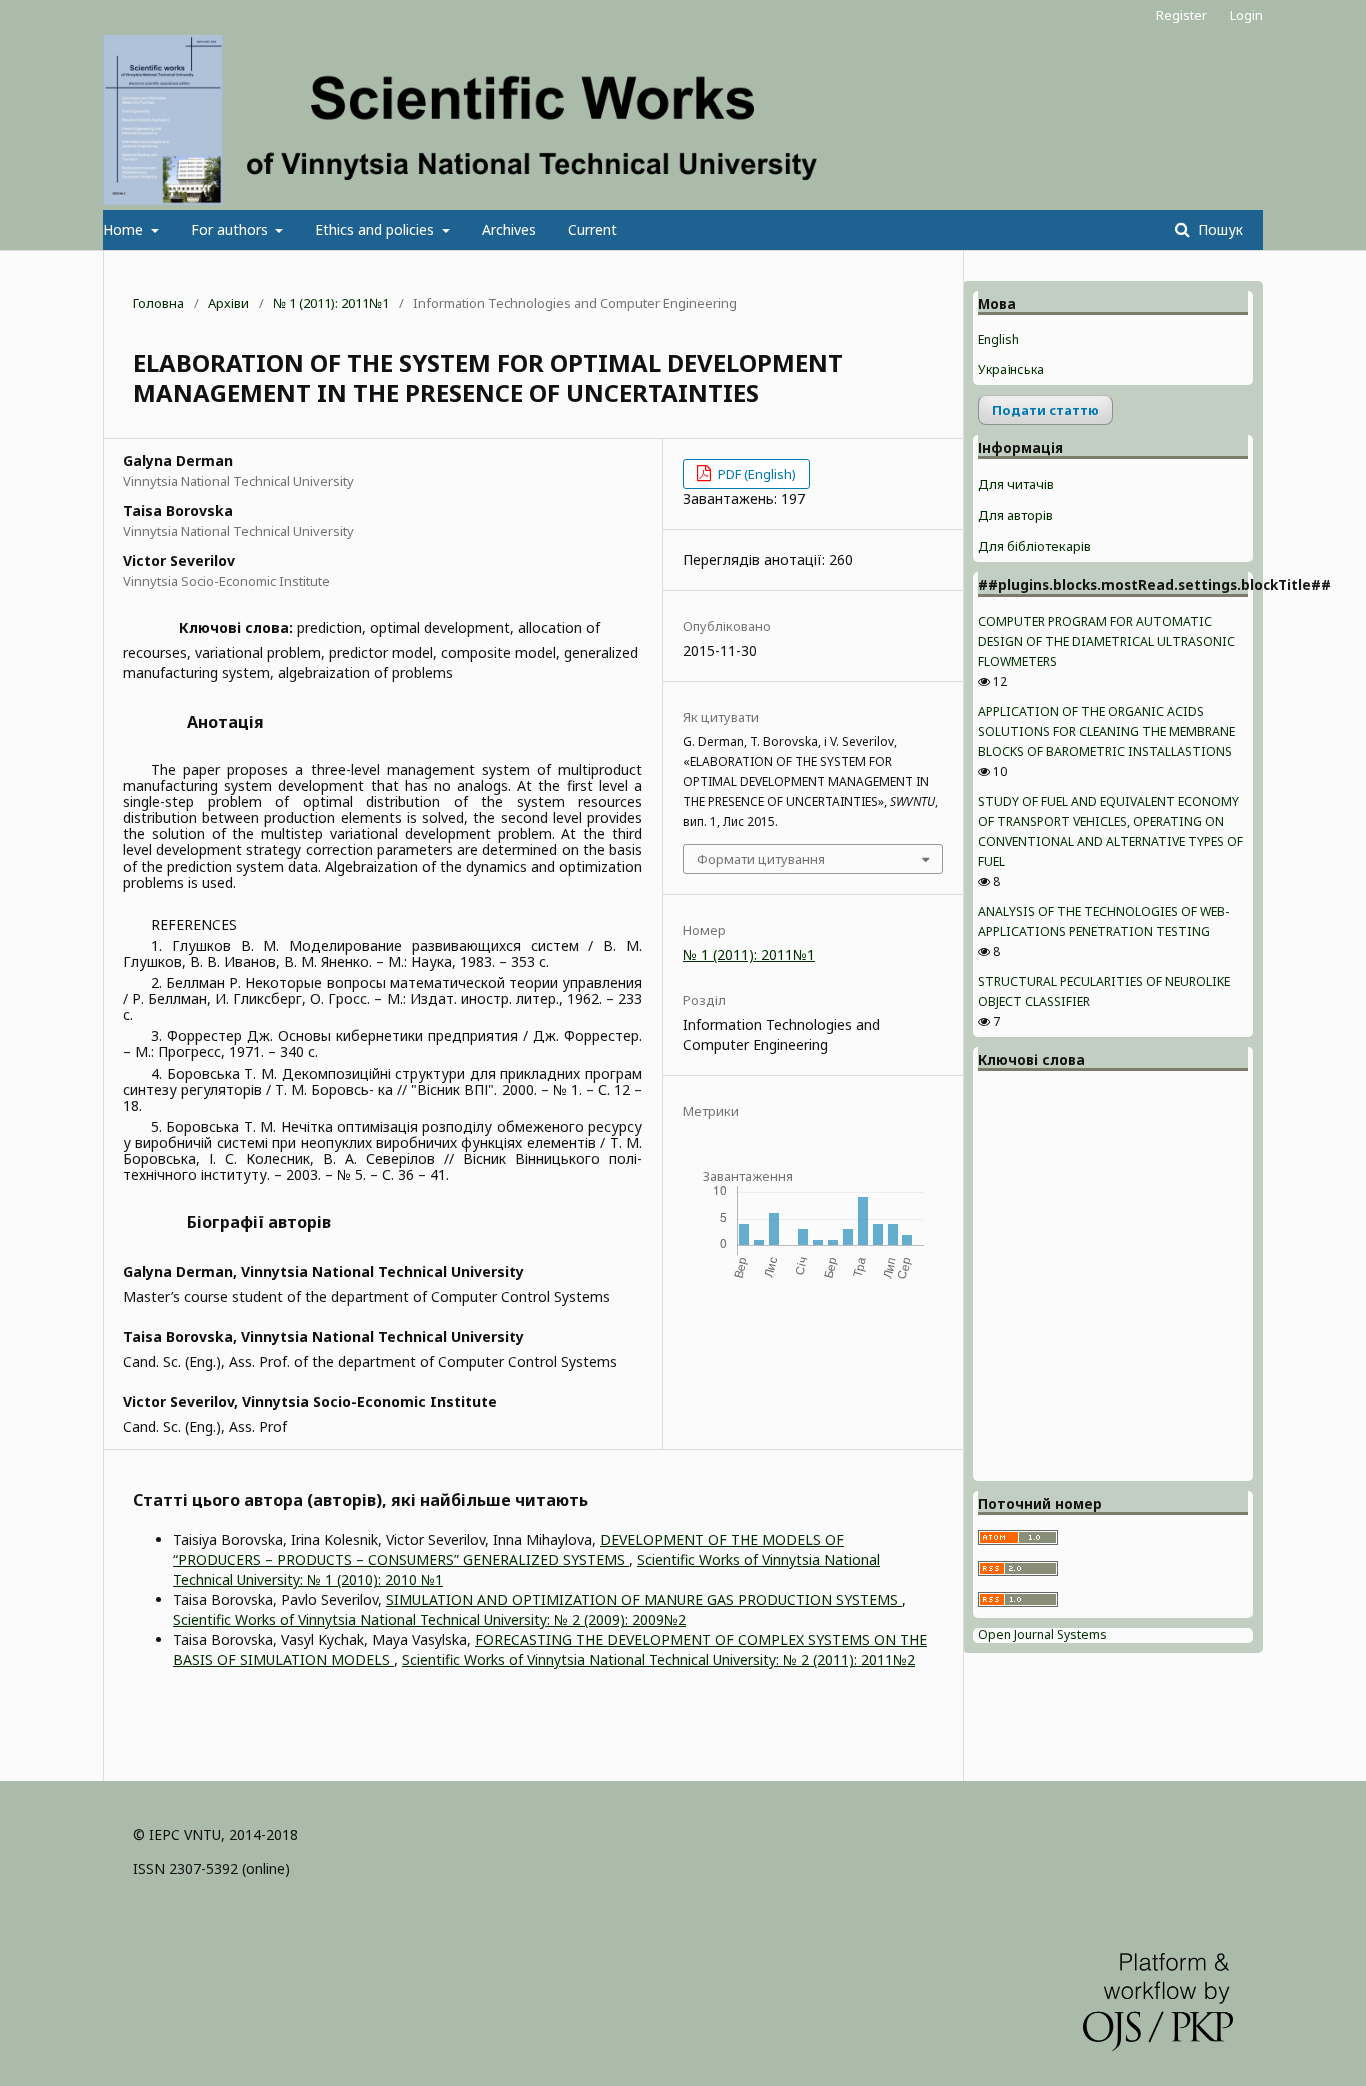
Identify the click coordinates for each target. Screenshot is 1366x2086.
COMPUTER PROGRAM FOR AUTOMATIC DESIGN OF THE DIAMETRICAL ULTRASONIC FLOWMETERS (1106, 641)
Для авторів (1015, 515)
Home (125, 229)
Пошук (1218, 229)
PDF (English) (755, 474)
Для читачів (1016, 484)
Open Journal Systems (1042, 1634)
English (998, 339)
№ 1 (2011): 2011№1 (331, 303)
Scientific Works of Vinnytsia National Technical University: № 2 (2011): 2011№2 (658, 1659)
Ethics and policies (376, 229)
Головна (158, 303)
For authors (231, 229)
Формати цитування (761, 859)
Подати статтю (1045, 410)
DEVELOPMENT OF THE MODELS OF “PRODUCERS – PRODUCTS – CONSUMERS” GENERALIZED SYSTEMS (508, 1549)
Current (592, 229)
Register (1181, 15)
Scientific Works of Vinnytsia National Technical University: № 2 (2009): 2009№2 (429, 1619)
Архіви (228, 303)
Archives (509, 229)
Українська (1011, 369)
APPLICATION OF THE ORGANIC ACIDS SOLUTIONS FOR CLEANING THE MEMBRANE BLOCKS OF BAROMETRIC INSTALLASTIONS (1106, 731)
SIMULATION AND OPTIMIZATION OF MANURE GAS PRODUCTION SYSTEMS (644, 1599)
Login (1246, 15)
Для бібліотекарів (1034, 546)
